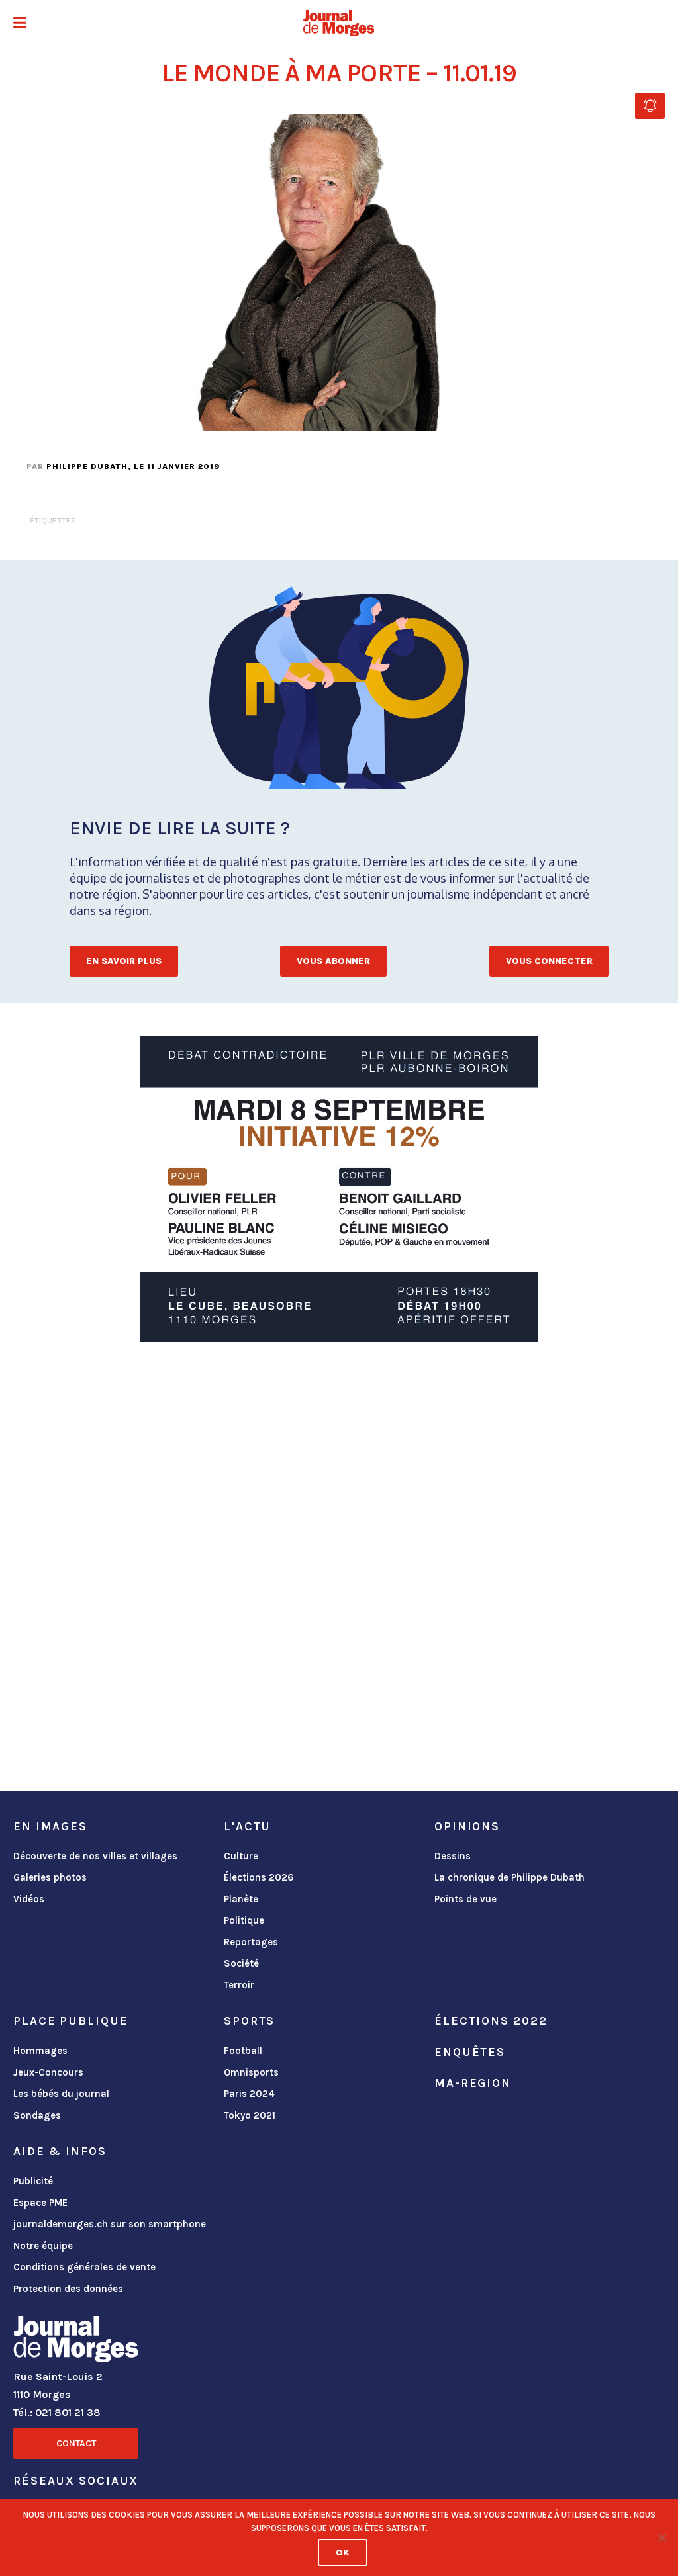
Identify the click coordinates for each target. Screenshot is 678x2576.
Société (241, 1963)
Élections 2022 (491, 2021)
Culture (241, 1856)
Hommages (40, 2051)
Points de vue (465, 1899)
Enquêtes (470, 2052)
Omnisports (251, 2072)
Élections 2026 (259, 1877)
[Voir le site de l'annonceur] (339, 1189)
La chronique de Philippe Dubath (509, 1877)
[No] (661, 2538)
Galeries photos (50, 1877)
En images (50, 1826)
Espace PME (40, 2203)
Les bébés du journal (61, 2094)
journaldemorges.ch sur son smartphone (110, 2224)
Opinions (467, 1826)
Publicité (33, 2181)
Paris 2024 (249, 2094)
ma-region (473, 2083)
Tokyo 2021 (250, 2115)
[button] (20, 24)
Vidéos (29, 1899)
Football (243, 2051)
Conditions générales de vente (84, 2267)
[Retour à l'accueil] (76, 2342)
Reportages (251, 1942)
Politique (244, 1920)
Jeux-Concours (48, 2072)
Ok (343, 2553)
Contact (76, 2443)
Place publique (71, 2021)
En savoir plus (124, 961)
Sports (249, 2021)
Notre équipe (43, 2246)
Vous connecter (549, 961)
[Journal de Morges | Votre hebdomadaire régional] (339, 23)
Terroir (239, 1985)
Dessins (453, 1856)
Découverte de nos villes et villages (95, 1856)
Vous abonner (333, 961)
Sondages (37, 2115)
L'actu (247, 1826)
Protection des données (68, 2289)
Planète (241, 1899)
